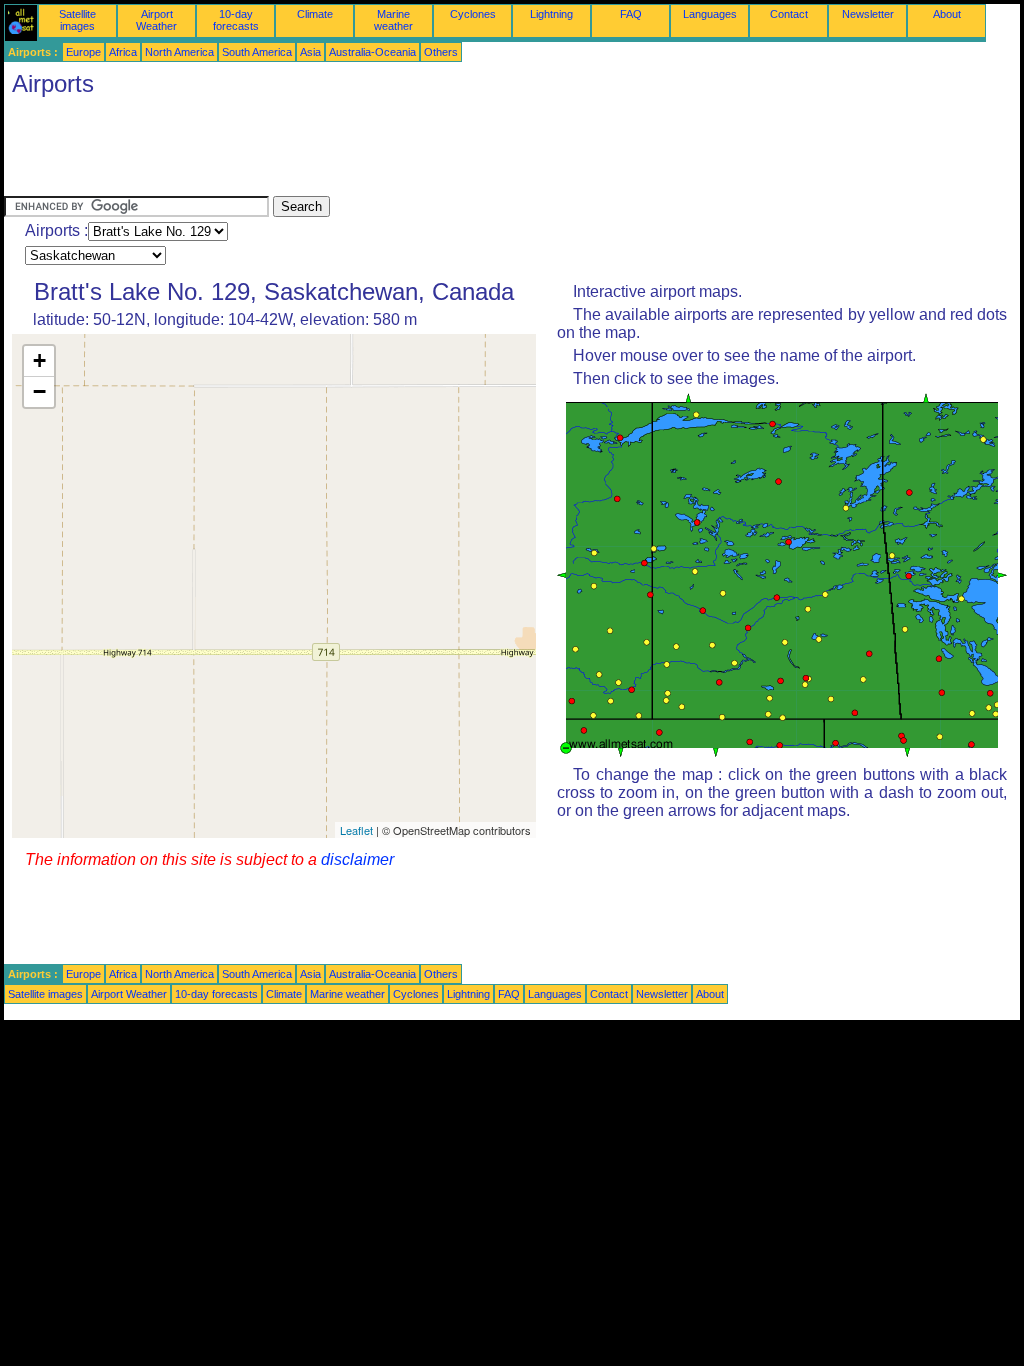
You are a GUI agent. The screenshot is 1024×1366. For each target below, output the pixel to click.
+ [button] (39, 360)
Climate (315, 14)
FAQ (631, 14)
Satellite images (77, 20)
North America (179, 52)
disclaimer (357, 859)
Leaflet (356, 830)
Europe (83, 52)
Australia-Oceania (372, 52)
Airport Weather (156, 20)
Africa (123, 52)
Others (441, 52)
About (947, 14)
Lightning (551, 14)
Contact (789, 14)
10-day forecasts (236, 20)
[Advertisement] (368, 151)
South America (257, 52)
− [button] (39, 391)
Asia (310, 52)
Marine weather (393, 20)
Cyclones (473, 14)
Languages (710, 14)
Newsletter (868, 14)
